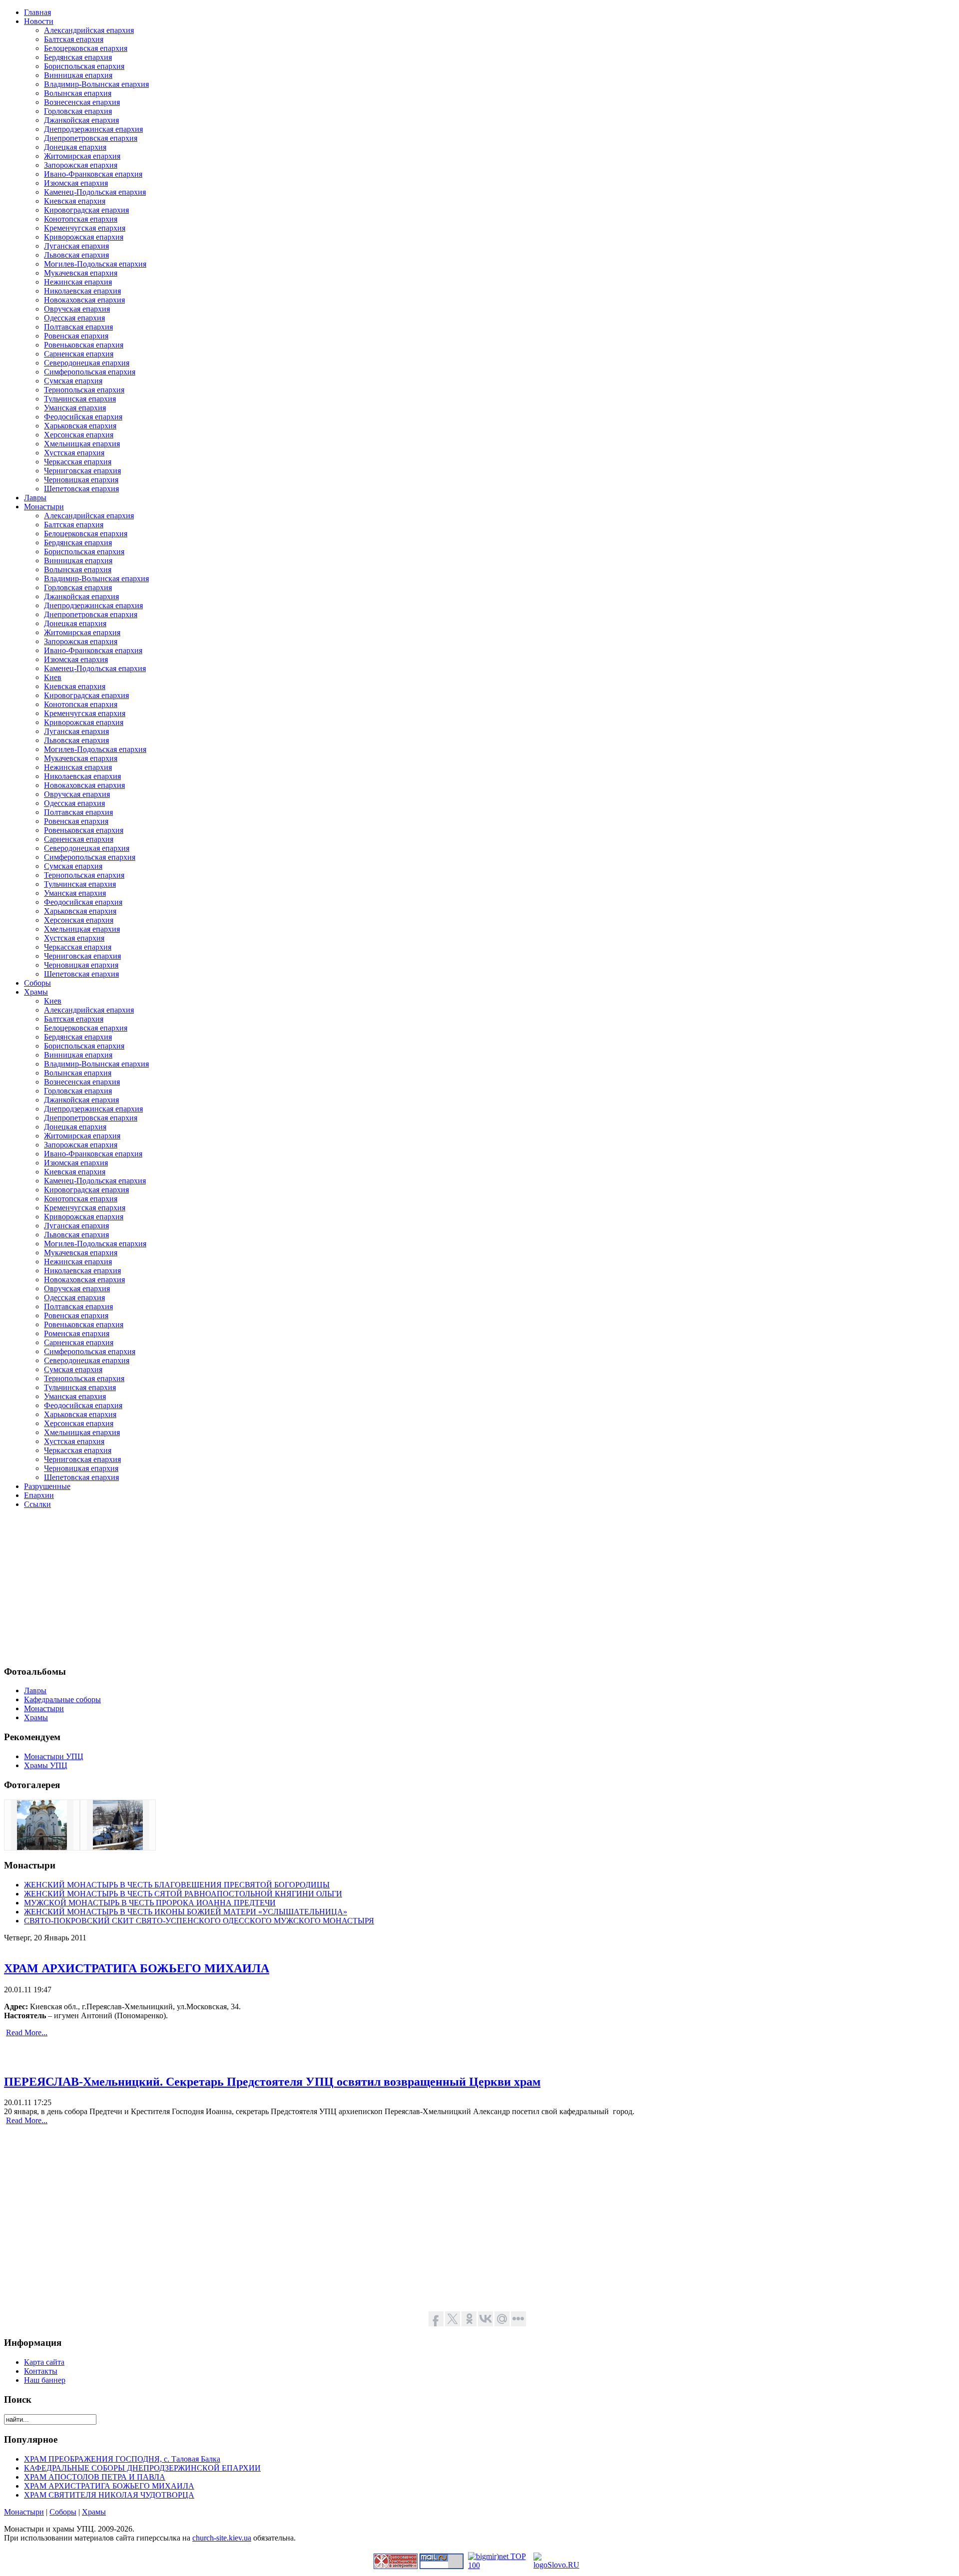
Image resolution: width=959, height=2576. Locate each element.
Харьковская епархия (80, 426)
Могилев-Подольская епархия (95, 264)
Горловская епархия (78, 111)
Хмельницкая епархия (82, 444)
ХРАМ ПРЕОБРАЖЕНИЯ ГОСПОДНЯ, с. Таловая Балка (122, 2459)
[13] (118, 1847)
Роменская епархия (77, 1333)
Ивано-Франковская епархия (93, 174)
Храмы (94, 2512)
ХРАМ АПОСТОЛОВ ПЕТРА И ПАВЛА (95, 2477)
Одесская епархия (74, 318)
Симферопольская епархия (90, 372)
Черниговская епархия (82, 471)
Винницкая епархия (78, 75)
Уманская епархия (75, 408)
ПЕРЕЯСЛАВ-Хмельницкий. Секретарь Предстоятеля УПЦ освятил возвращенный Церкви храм (272, 2082)
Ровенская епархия (76, 336)
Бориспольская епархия (84, 66)
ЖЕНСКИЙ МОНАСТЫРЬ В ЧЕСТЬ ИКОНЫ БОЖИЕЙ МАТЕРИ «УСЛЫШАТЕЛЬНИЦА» (186, 1912)
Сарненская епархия (79, 354)
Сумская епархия (73, 381)
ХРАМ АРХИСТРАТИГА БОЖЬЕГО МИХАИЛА (137, 1968)
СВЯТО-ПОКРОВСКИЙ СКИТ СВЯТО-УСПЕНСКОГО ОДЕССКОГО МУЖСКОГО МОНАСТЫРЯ (199, 1921)
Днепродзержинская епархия (93, 129)
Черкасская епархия (78, 462)
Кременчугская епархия (85, 228)
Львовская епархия (76, 255)
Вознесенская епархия (82, 102)
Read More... (27, 2032)
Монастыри (24, 2512)
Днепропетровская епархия (91, 138)
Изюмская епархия (76, 183)
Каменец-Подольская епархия (95, 192)
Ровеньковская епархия (84, 345)
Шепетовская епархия (81, 489)
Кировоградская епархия (86, 210)
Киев (53, 677)
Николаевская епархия (82, 291)
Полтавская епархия (78, 327)
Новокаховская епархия (84, 300)
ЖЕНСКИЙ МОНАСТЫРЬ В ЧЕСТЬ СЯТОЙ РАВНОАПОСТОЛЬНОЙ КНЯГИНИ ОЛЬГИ (183, 1894)
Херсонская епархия (79, 435)
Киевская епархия (75, 201)
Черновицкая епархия (81, 480)
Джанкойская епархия (81, 120)
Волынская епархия (78, 93)
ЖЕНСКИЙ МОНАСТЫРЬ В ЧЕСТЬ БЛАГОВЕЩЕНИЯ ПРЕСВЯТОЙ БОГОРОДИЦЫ (177, 1885)
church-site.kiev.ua (222, 2538)
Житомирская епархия (82, 156)
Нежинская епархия (78, 282)
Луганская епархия (76, 246)
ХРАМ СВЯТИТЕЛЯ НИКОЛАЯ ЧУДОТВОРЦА (109, 2495)
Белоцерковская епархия (86, 48)
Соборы (63, 2512)
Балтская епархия (74, 39)
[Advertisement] (304, 1587)
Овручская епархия (77, 309)
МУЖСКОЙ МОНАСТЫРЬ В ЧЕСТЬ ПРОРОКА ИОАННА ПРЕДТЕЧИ (150, 1903)
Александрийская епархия (89, 30)
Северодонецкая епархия (87, 363)
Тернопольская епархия (84, 390)
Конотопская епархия (81, 219)
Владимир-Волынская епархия (96, 84)
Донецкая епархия (75, 147)
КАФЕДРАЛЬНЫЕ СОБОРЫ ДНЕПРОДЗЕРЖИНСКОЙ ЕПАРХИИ (142, 2468)
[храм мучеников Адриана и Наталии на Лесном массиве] (42, 1847)
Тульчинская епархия (80, 399)
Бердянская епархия (78, 57)
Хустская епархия (74, 453)
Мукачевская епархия (81, 273)
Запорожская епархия (81, 165)
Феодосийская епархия (83, 417)
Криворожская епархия (84, 237)
